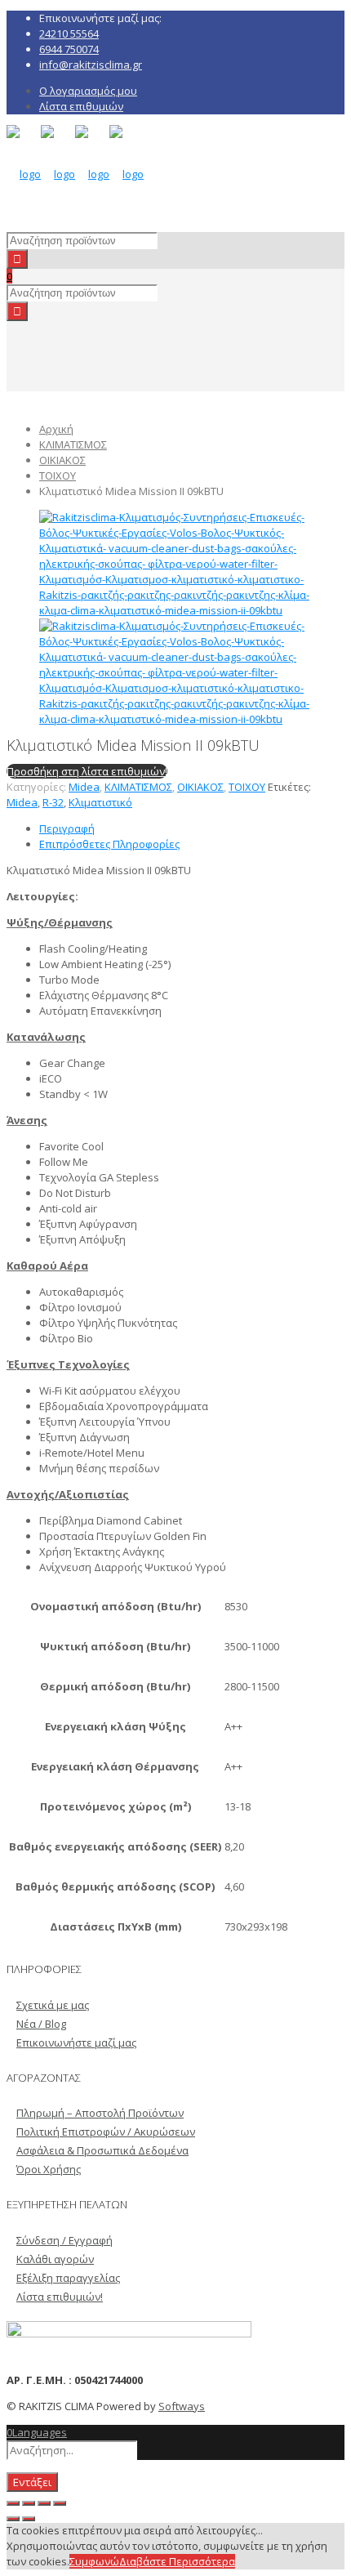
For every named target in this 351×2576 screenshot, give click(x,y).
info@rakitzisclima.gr (91, 65)
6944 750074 (69, 49)
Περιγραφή (67, 828)
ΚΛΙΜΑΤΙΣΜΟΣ (73, 444)
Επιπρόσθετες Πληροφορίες (109, 844)
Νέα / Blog (41, 2024)
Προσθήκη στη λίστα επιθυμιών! (87, 771)
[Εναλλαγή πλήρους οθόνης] (44, 2503)
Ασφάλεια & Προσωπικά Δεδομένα (102, 2150)
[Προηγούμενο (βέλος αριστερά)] (13, 2519)
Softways (182, 2406)
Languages (40, 2432)
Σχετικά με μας (53, 2005)
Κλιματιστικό (100, 802)
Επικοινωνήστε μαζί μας (76, 2042)
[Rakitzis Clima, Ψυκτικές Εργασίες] (75, 174)
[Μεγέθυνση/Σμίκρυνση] (60, 2503)
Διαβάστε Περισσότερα (177, 2561)
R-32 (53, 802)
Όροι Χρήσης (49, 2169)
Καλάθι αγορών (55, 2259)
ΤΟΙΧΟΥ (58, 475)
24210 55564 (69, 33)
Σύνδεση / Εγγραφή (64, 2240)
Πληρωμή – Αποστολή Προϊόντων (100, 2113)
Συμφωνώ (94, 2561)
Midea (84, 787)
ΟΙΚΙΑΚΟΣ (62, 460)
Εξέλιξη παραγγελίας (68, 2278)
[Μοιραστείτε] (29, 2503)
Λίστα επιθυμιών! (60, 2297)
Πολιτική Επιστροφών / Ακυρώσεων (106, 2132)
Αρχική (56, 429)
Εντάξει (32, 2482)
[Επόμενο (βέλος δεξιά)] (29, 2519)
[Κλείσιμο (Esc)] (13, 2503)
